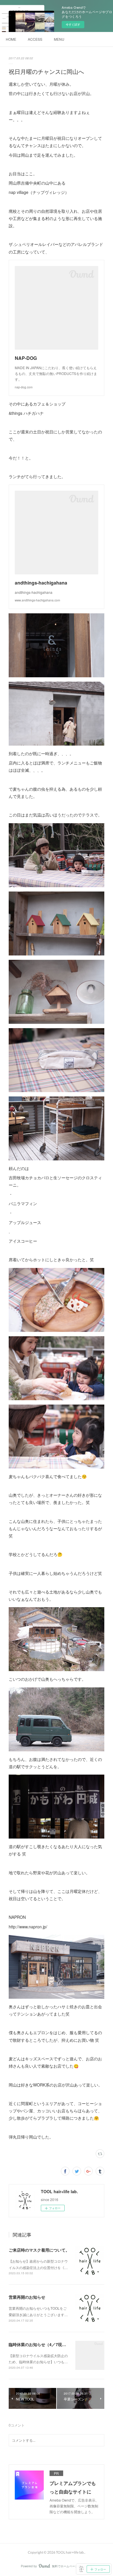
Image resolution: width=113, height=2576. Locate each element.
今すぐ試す (73, 24)
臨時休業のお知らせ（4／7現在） (39, 2344)
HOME (11, 39)
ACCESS (35, 39)
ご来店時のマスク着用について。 (39, 2250)
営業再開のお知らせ (27, 2297)
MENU (59, 39)
